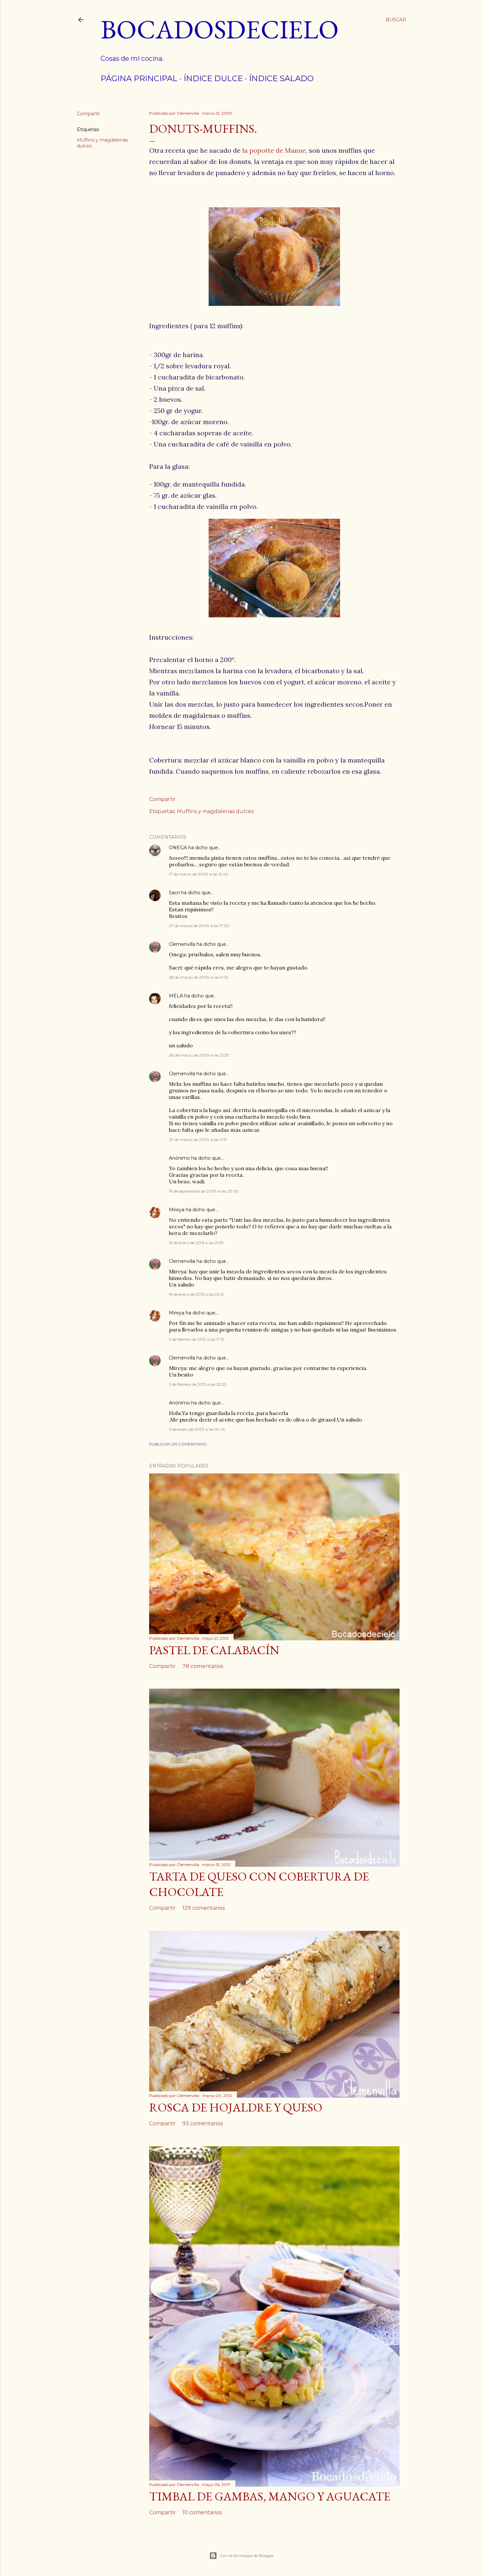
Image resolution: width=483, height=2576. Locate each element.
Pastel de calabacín (214, 1650)
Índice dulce (213, 78)
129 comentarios (204, 1908)
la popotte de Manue (274, 150)
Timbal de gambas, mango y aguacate (270, 2496)
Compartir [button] (88, 114)
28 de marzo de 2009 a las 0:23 (199, 977)
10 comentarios (202, 2512)
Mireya (177, 1210)
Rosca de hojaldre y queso (236, 2107)
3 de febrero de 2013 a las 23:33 (198, 1384)
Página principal (139, 78)
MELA (176, 996)
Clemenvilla (182, 944)
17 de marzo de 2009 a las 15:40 (199, 874)
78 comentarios (203, 1666)
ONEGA (178, 848)
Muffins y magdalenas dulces (215, 811)
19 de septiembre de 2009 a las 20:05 (204, 1191)
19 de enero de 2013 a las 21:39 (196, 1243)
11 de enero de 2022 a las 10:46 (197, 1429)
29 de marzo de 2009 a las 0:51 (198, 1140)
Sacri (174, 893)
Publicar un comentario (178, 1444)
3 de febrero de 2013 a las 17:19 (197, 1339)
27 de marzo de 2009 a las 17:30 (199, 926)
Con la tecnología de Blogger (247, 2555)
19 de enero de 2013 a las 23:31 (196, 1294)
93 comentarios (203, 2123)
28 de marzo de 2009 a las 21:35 (199, 1055)
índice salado (281, 78)
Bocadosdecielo (220, 29)
